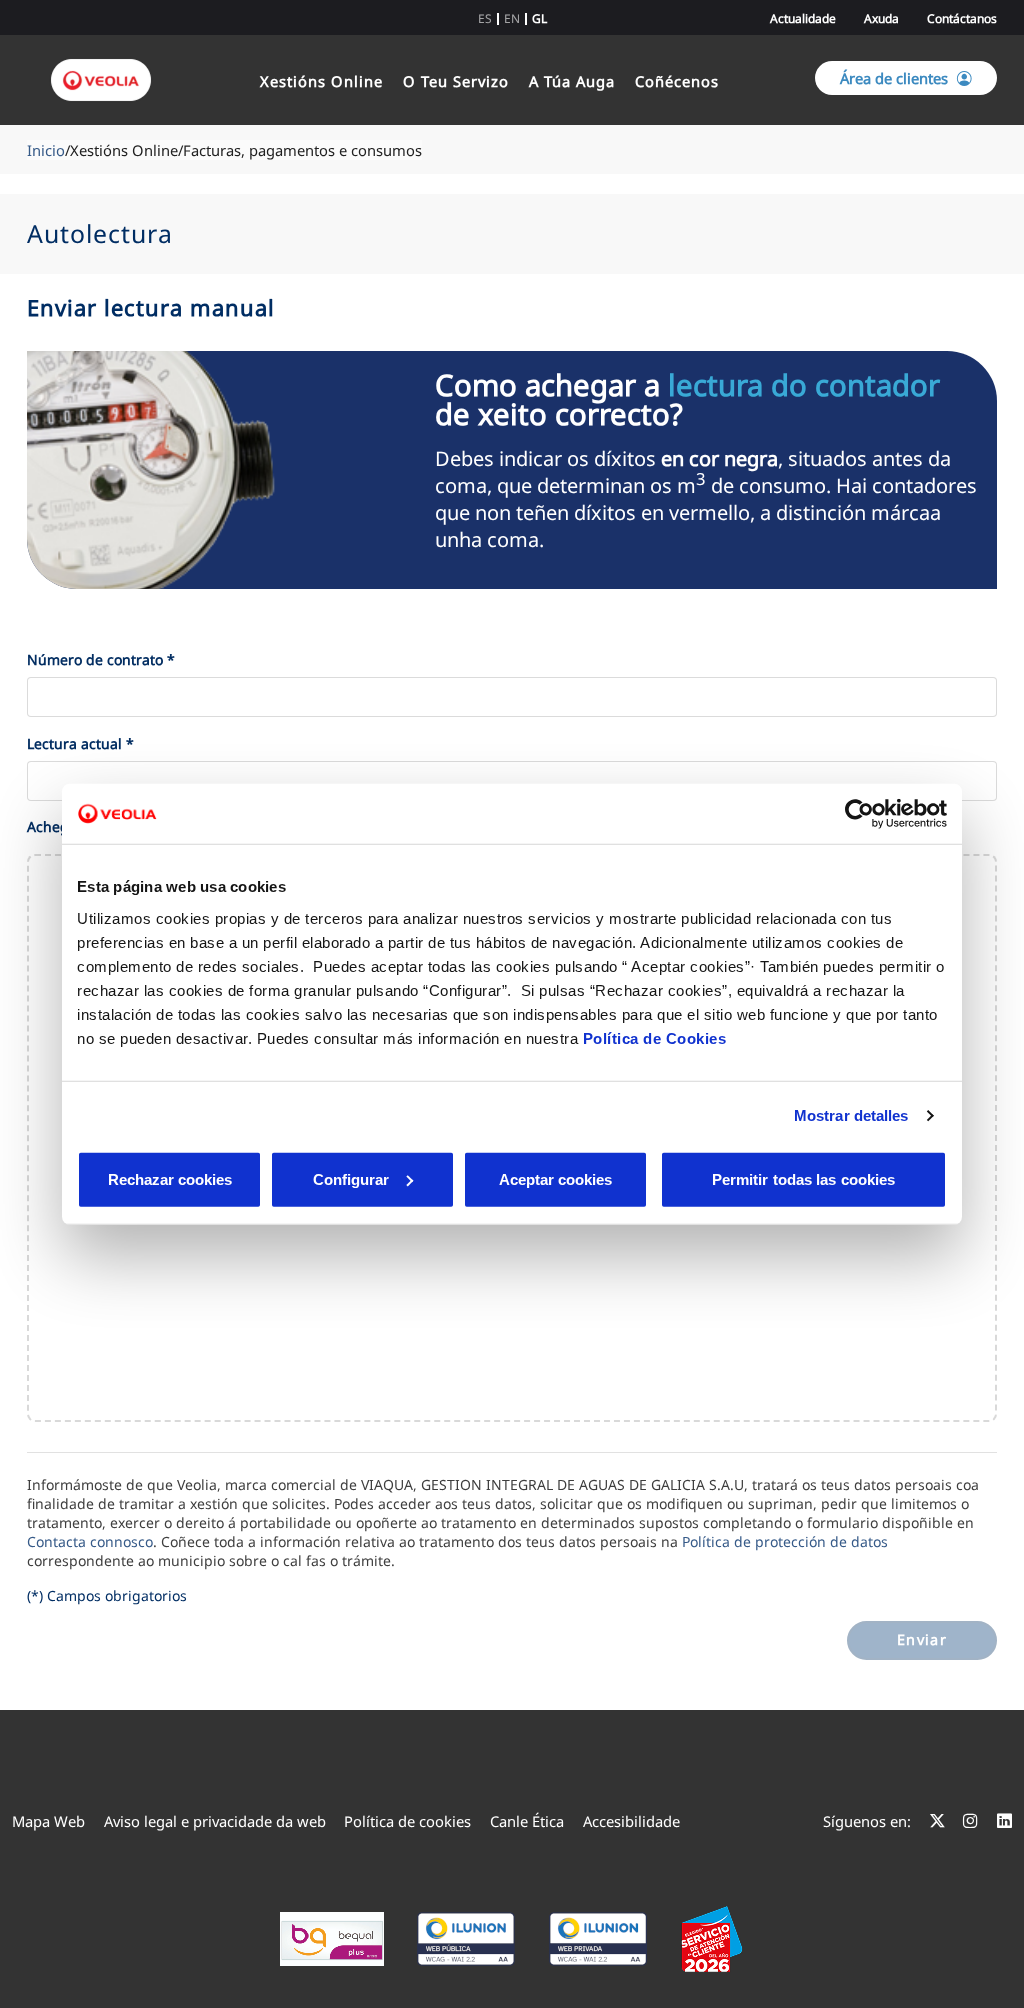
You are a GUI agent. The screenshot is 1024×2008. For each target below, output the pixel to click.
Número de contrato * (101, 659)
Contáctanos (962, 18)
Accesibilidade (631, 1821)
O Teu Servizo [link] (456, 81)
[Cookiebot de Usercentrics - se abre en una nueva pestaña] (859, 814)
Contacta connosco (90, 1541)
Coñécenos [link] (677, 81)
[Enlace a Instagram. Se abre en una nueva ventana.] (970, 1821)
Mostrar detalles (851, 1115)
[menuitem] (48, 1821)
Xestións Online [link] (321, 81)
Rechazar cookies (170, 1178)
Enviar (922, 1639)
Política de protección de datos (785, 1541)
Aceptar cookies (555, 1178)
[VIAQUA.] (102, 80)
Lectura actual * (80, 743)
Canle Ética (527, 1821)
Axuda (881, 18)
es (485, 19)
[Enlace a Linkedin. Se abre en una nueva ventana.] (1004, 1821)
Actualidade (803, 18)
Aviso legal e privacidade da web (215, 1821)
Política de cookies (407, 1821)
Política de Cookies (655, 1037)
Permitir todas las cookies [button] (804, 1178)
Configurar (351, 1178)
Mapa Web (48, 1821)
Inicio (46, 150)
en (512, 19)
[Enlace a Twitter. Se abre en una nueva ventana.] (937, 1821)
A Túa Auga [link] (572, 81)
